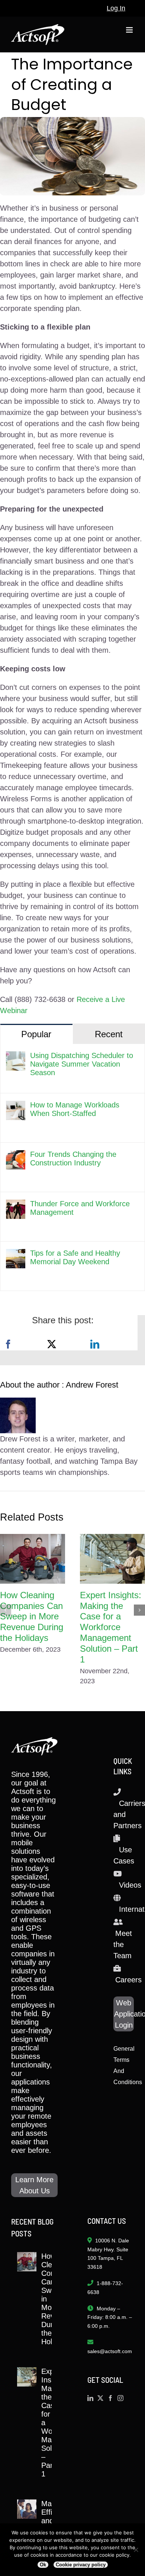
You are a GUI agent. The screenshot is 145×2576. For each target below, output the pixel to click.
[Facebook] (8, 1344)
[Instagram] (120, 2398)
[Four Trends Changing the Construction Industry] (16, 1156)
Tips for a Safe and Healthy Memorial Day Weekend (75, 1257)
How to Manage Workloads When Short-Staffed (75, 1109)
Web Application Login (124, 2014)
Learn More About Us (34, 2185)
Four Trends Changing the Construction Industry (73, 1159)
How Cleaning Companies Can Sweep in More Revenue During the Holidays (32, 1616)
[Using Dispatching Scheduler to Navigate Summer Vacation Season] (16, 1057)
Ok (43, 2565)
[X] (52, 1344)
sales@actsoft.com (110, 2351)
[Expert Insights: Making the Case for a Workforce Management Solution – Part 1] (112, 1559)
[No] (136, 2550)
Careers (128, 1980)
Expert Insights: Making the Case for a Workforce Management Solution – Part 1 (111, 1627)
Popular (36, 1034)
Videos (130, 1885)
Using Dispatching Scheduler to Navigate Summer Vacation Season (82, 1064)
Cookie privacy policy (81, 2565)
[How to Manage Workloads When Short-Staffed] (16, 1106)
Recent (109, 1034)
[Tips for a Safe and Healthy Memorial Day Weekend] (16, 1255)
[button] (6, 1610)
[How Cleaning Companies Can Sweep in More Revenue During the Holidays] (33, 1559)
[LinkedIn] (95, 1344)
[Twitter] (100, 2398)
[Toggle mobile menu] (130, 30)
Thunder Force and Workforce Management (80, 1208)
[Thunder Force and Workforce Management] (16, 1205)
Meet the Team (123, 1944)
